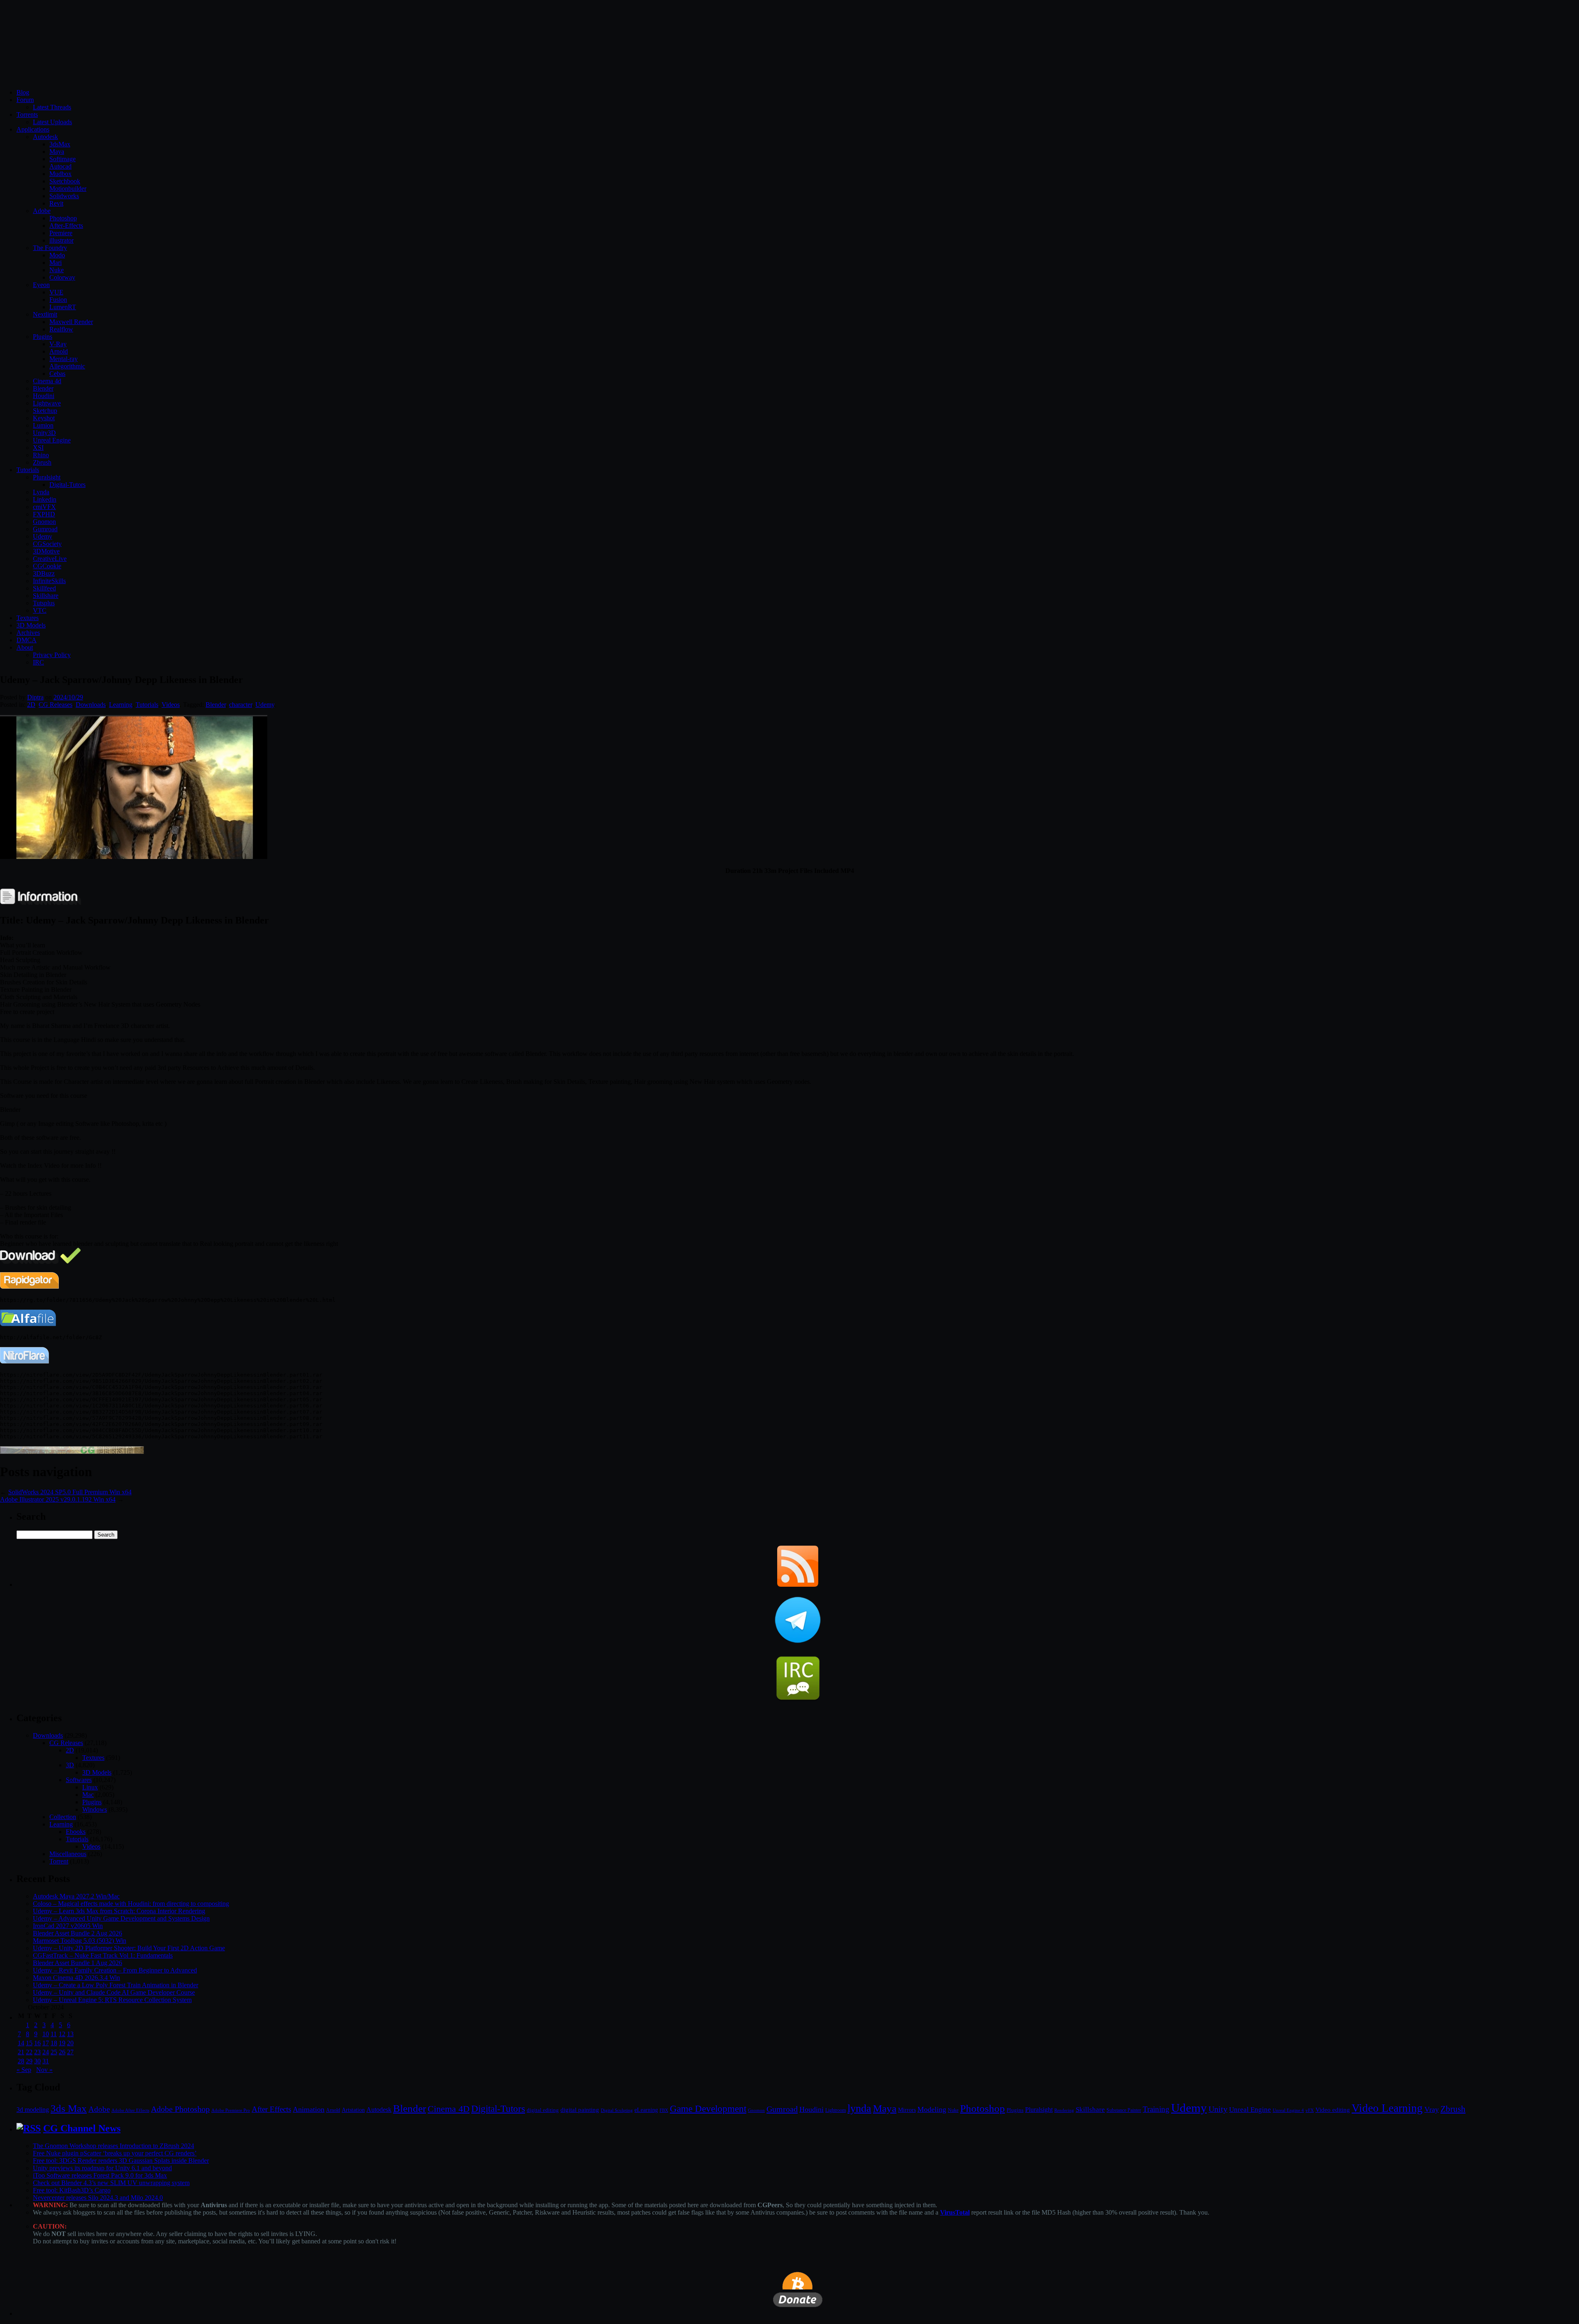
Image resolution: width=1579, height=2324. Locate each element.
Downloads (91, 705)
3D (70, 1765)
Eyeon (41, 285)
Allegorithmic (67, 366)
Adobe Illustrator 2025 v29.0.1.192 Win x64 (58, 1499)
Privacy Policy (52, 655)
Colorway (62, 277)
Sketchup (45, 411)
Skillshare (46, 596)
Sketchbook (65, 181)
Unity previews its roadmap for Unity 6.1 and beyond (102, 2168)
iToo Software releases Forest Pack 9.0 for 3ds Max (100, 2175)
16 (37, 2043)
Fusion (58, 300)
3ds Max (69, 2108)
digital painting (580, 2110)
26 (62, 2052)
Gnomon (44, 522)
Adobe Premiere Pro (231, 2110)
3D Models (31, 625)
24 (46, 2052)
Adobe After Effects (130, 2110)
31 (46, 2061)
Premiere (61, 233)
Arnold (59, 351)
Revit (56, 203)
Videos (171, 705)
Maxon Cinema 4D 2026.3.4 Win (76, 1978)
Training (1156, 2109)
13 (70, 2034)
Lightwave (47, 403)
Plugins (43, 337)
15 (29, 2043)
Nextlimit (45, 314)
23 (37, 2052)
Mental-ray (64, 359)
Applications (33, 129)
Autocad (60, 166)
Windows (95, 1809)
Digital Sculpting (617, 2110)
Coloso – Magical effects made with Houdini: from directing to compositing (131, 1904)
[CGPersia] (72, 1452)
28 (21, 2061)
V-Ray (58, 344)
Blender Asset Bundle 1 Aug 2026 (78, 1963)
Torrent (59, 1861)
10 (46, 2034)
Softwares (79, 1780)
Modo (57, 255)
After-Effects (66, 226)
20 (70, 2043)
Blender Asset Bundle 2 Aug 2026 (78, 1933)
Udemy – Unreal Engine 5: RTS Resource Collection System (112, 2000)
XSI (38, 448)
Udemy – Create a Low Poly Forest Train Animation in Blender (116, 1985)
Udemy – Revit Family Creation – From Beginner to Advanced (115, 1970)
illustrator (61, 240)
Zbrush (42, 462)
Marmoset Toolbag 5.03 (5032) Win (80, 1941)
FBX (664, 2110)
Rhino (41, 455)
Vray (1432, 2109)
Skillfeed (44, 588)
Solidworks (64, 196)
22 (29, 2052)
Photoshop (63, 218)
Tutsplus (44, 603)
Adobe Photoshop (180, 2109)
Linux (90, 1787)
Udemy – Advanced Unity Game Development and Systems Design (121, 1918)
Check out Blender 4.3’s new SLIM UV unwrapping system (111, 2183)
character (241, 705)
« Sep (24, 2070)
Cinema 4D (449, 2109)
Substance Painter (1124, 2110)
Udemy (43, 536)
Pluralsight (47, 477)
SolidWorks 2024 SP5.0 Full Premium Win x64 (70, 1492)
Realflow (61, 329)
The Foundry (50, 248)
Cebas (57, 374)
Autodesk (45, 137)
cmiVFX (44, 507)
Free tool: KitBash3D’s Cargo (72, 2190)
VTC (40, 610)
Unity (1218, 2109)
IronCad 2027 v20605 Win (68, 1926)
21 (21, 2052)
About (25, 647)
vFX (1310, 2110)
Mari (56, 263)
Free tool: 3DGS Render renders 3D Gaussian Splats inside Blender (121, 2161)
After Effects (271, 2109)
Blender (43, 388)
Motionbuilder (68, 189)
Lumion (43, 425)
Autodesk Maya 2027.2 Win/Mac (76, 1896)
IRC (38, 662)
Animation (309, 2109)
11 (54, 2034)
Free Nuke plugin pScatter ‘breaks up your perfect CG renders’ (115, 2153)
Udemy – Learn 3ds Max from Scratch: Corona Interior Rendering (119, 1911)
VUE (56, 292)
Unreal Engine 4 (1288, 2110)
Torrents (27, 115)
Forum (25, 100)
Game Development (708, 2109)
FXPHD (44, 514)
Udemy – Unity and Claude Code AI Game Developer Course (114, 1992)
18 (54, 2043)
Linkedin (45, 499)
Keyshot (44, 418)
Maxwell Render (71, 322)
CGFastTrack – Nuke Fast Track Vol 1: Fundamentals (103, 1955)
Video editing (1333, 2110)
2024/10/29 (68, 697)
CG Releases (56, 705)
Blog (23, 92)
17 (46, 2043)
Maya (57, 152)
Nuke (57, 270)
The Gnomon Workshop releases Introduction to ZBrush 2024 (113, 2146)
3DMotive (46, 551)
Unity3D (44, 433)
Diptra (35, 697)
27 (70, 2052)
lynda (859, 2108)
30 (37, 2061)
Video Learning (1387, 2108)
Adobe (42, 211)
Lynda (41, 492)
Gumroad (45, 529)
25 (54, 2052)
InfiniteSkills (49, 581)
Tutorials (28, 470)
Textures (28, 618)
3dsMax (60, 144)
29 (29, 2061)
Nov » (44, 2070)
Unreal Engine (52, 440)
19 (62, 2043)
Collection (63, 1817)
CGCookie (47, 566)
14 (21, 2043)
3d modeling (33, 2110)
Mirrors (907, 2110)
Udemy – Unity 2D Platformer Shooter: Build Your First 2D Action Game (129, 1948)
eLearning (646, 2110)
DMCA (27, 640)
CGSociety (47, 544)
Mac (88, 1795)
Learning (121, 705)
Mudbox (60, 174)
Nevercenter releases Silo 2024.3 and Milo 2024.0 (98, 2198)
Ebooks (76, 1832)
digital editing (543, 2110)
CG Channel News (82, 2128)
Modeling (932, 2109)
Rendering (1064, 2110)
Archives (28, 633)
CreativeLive (50, 559)
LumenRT (63, 307)
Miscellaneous (68, 1854)
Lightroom (836, 2110)
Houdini (44, 396)
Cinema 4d (47, 381)
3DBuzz (44, 573)
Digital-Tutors (67, 485)
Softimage (63, 159)
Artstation (353, 2110)
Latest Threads (52, 107)
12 (62, 2034)
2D (31, 705)
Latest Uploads (52, 122)
